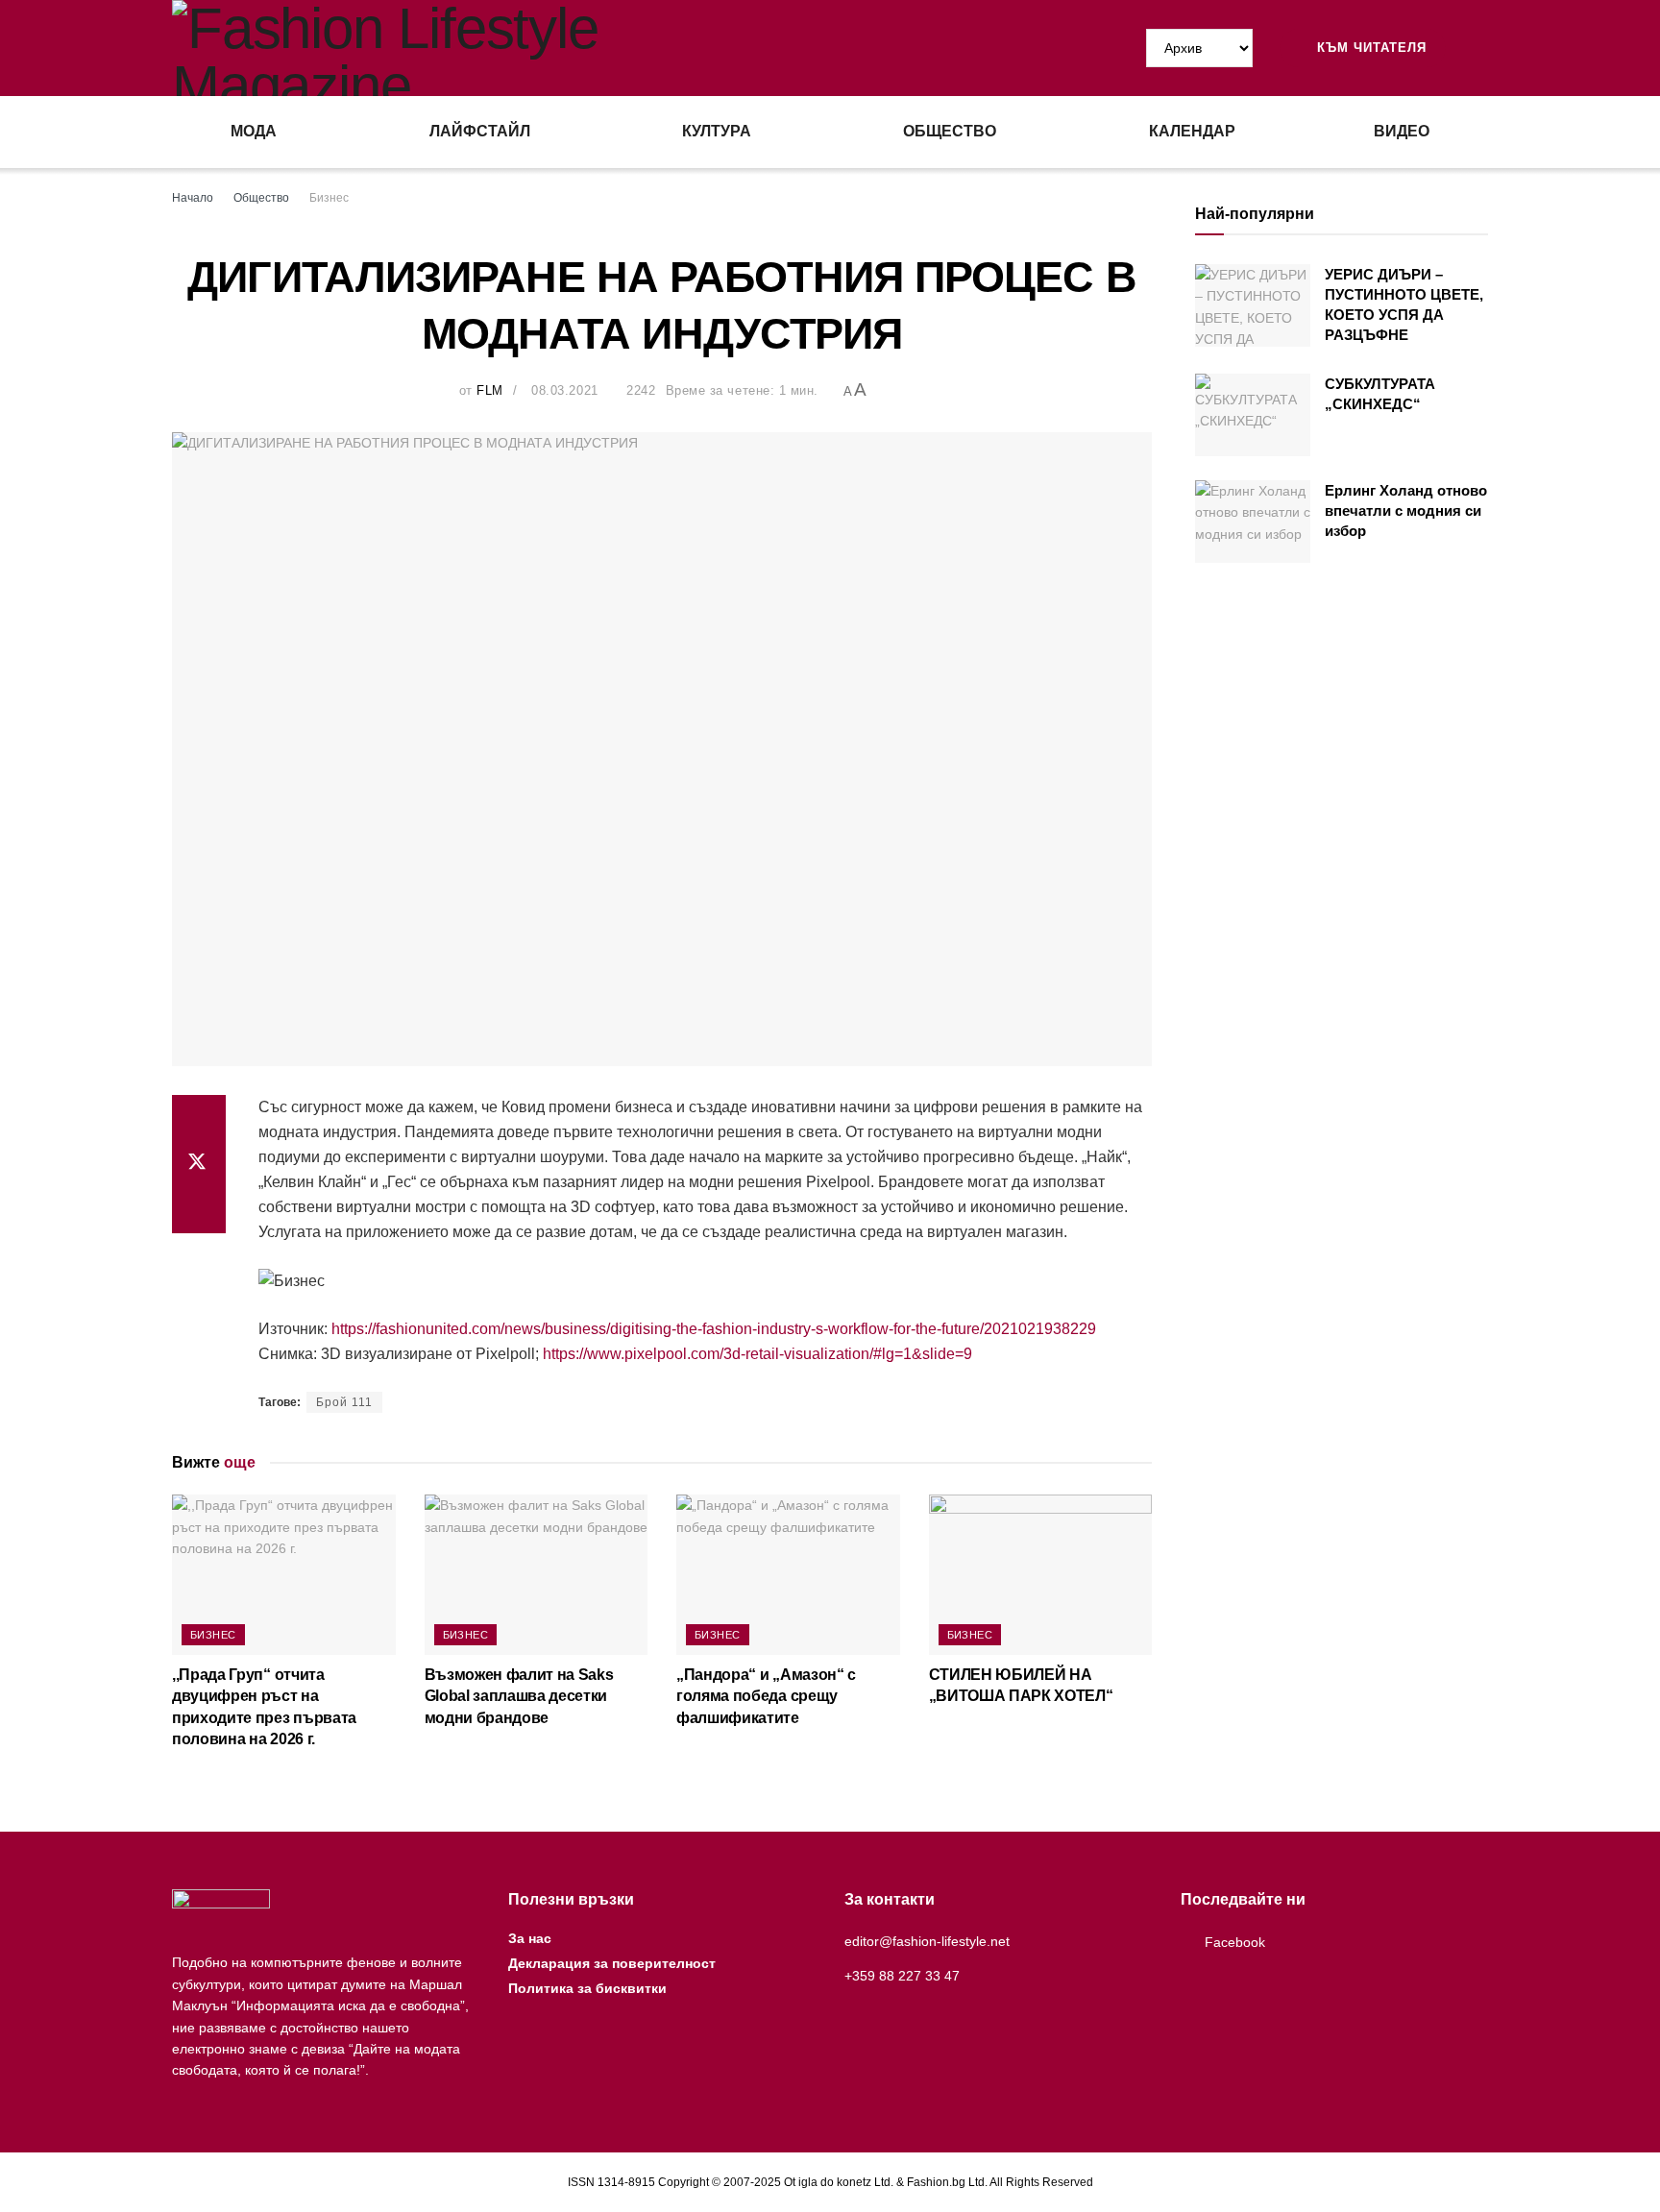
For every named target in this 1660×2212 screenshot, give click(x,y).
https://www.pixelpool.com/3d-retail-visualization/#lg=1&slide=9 (757, 1354)
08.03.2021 (564, 390)
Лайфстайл (480, 131)
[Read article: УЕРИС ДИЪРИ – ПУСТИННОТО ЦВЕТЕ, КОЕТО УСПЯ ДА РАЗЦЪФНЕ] (1253, 305)
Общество (950, 131)
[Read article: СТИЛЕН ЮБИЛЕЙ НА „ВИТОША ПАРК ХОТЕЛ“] (1041, 1574)
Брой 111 (344, 1402)
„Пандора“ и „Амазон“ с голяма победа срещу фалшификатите (766, 1696)
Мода (254, 131)
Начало (193, 198)
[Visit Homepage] (501, 48)
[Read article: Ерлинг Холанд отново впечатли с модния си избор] (1253, 522)
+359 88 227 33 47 (902, 1976)
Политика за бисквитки (587, 1988)
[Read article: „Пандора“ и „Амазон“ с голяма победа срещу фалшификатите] (788, 1574)
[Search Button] (1480, 48)
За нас (530, 1938)
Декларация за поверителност (612, 1963)
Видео (1402, 131)
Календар (1192, 131)
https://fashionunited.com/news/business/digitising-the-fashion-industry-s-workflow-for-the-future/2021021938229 (714, 1329)
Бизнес (329, 198)
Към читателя (1369, 48)
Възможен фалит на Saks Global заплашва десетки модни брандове (519, 1696)
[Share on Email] (199, 1210)
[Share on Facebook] (199, 1118)
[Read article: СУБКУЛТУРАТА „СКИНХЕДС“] (1253, 415)
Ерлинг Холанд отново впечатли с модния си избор (1406, 510)
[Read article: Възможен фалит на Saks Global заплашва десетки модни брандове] (537, 1574)
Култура (717, 131)
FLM (490, 390)
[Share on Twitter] (199, 1164)
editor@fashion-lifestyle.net (927, 1941)
